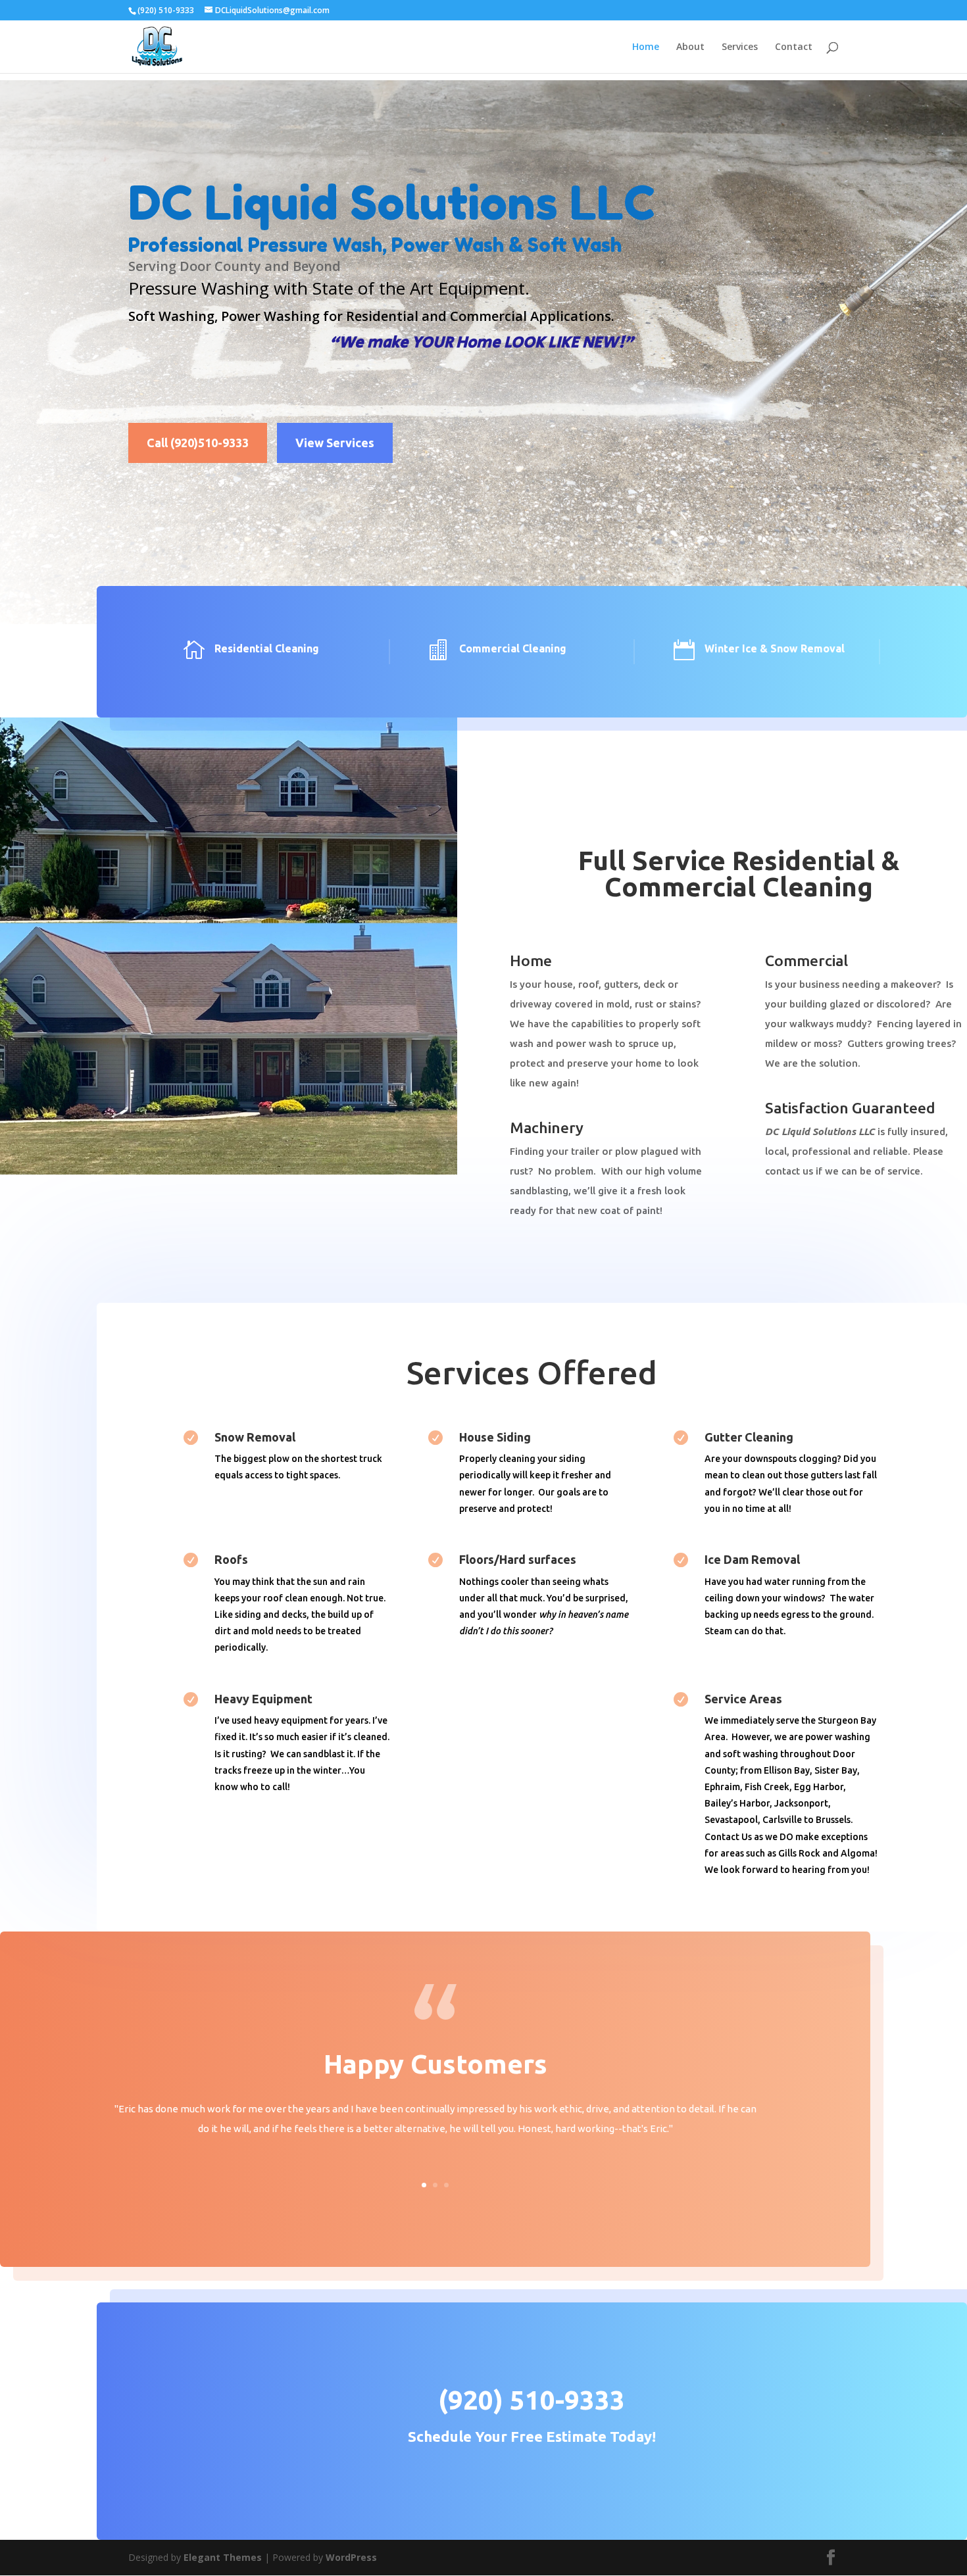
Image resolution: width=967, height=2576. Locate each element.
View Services (335, 443)
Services (740, 47)
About (690, 47)
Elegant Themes (223, 2557)
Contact (794, 47)
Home (646, 47)
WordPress (351, 2557)
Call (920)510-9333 (198, 443)
